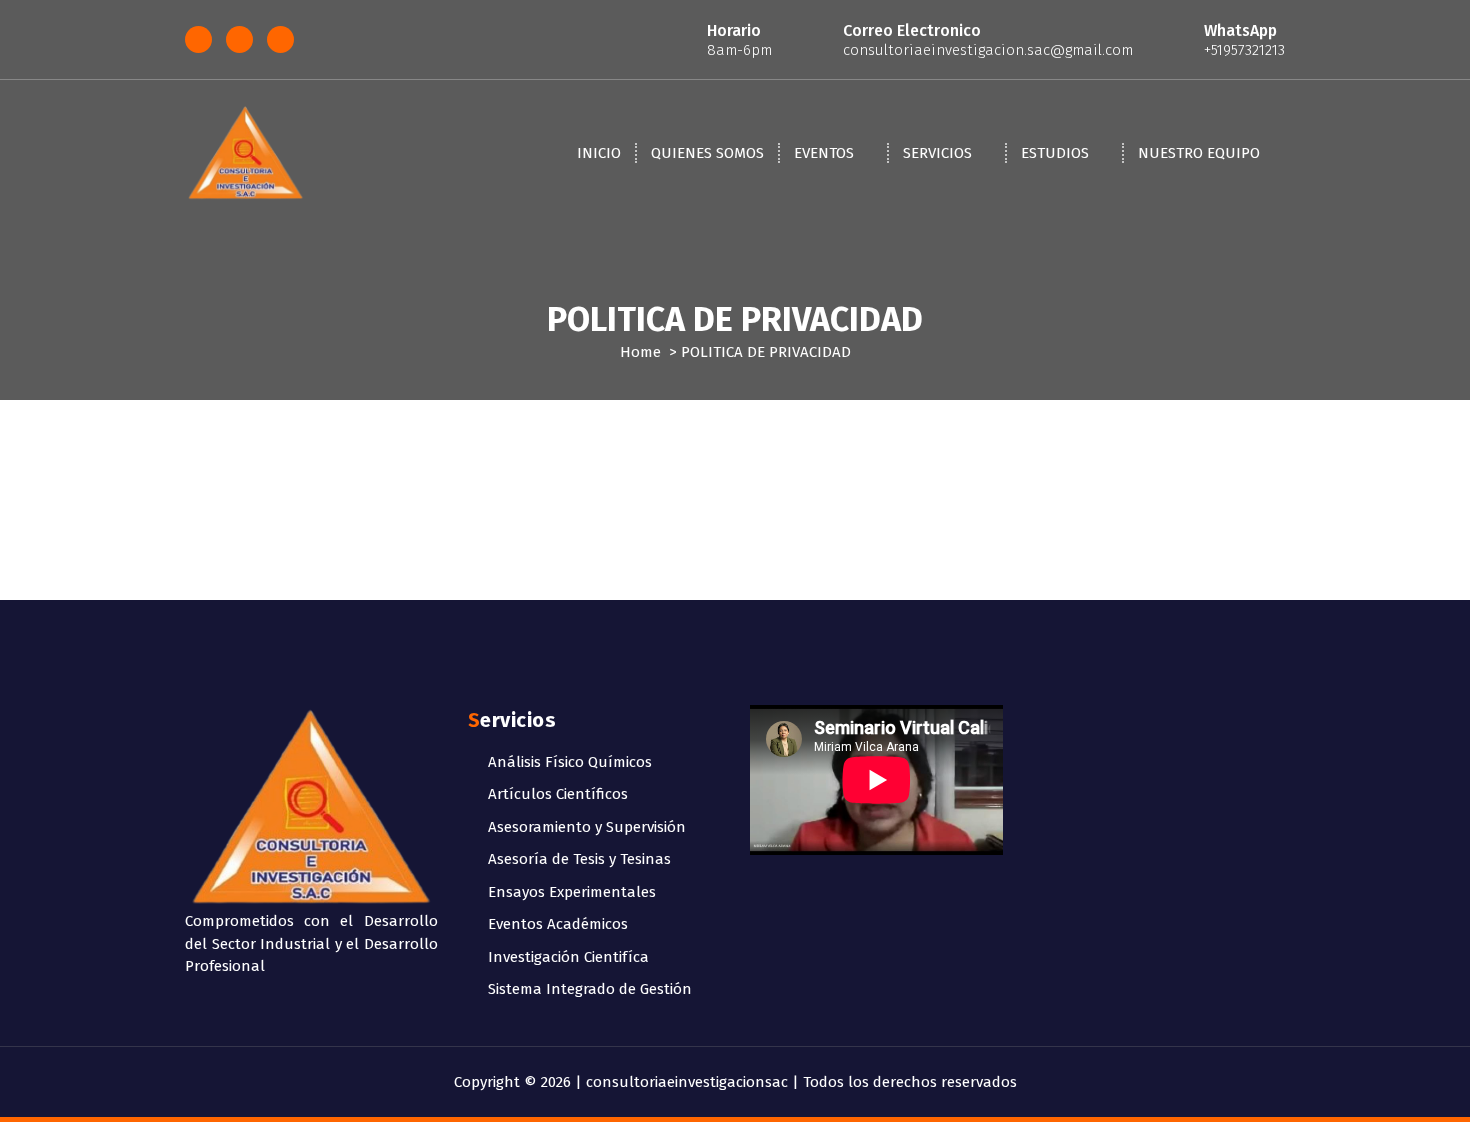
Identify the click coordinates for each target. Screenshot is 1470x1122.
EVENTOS (824, 153)
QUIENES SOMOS (707, 153)
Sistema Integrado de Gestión (590, 989)
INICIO (599, 153)
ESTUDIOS (1055, 153)
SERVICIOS (937, 153)
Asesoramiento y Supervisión (587, 827)
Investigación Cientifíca (568, 957)
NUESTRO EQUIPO (1199, 153)
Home (640, 352)
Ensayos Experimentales (572, 892)
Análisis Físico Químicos (570, 762)
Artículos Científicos (558, 794)
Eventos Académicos (558, 924)
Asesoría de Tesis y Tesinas (579, 859)
